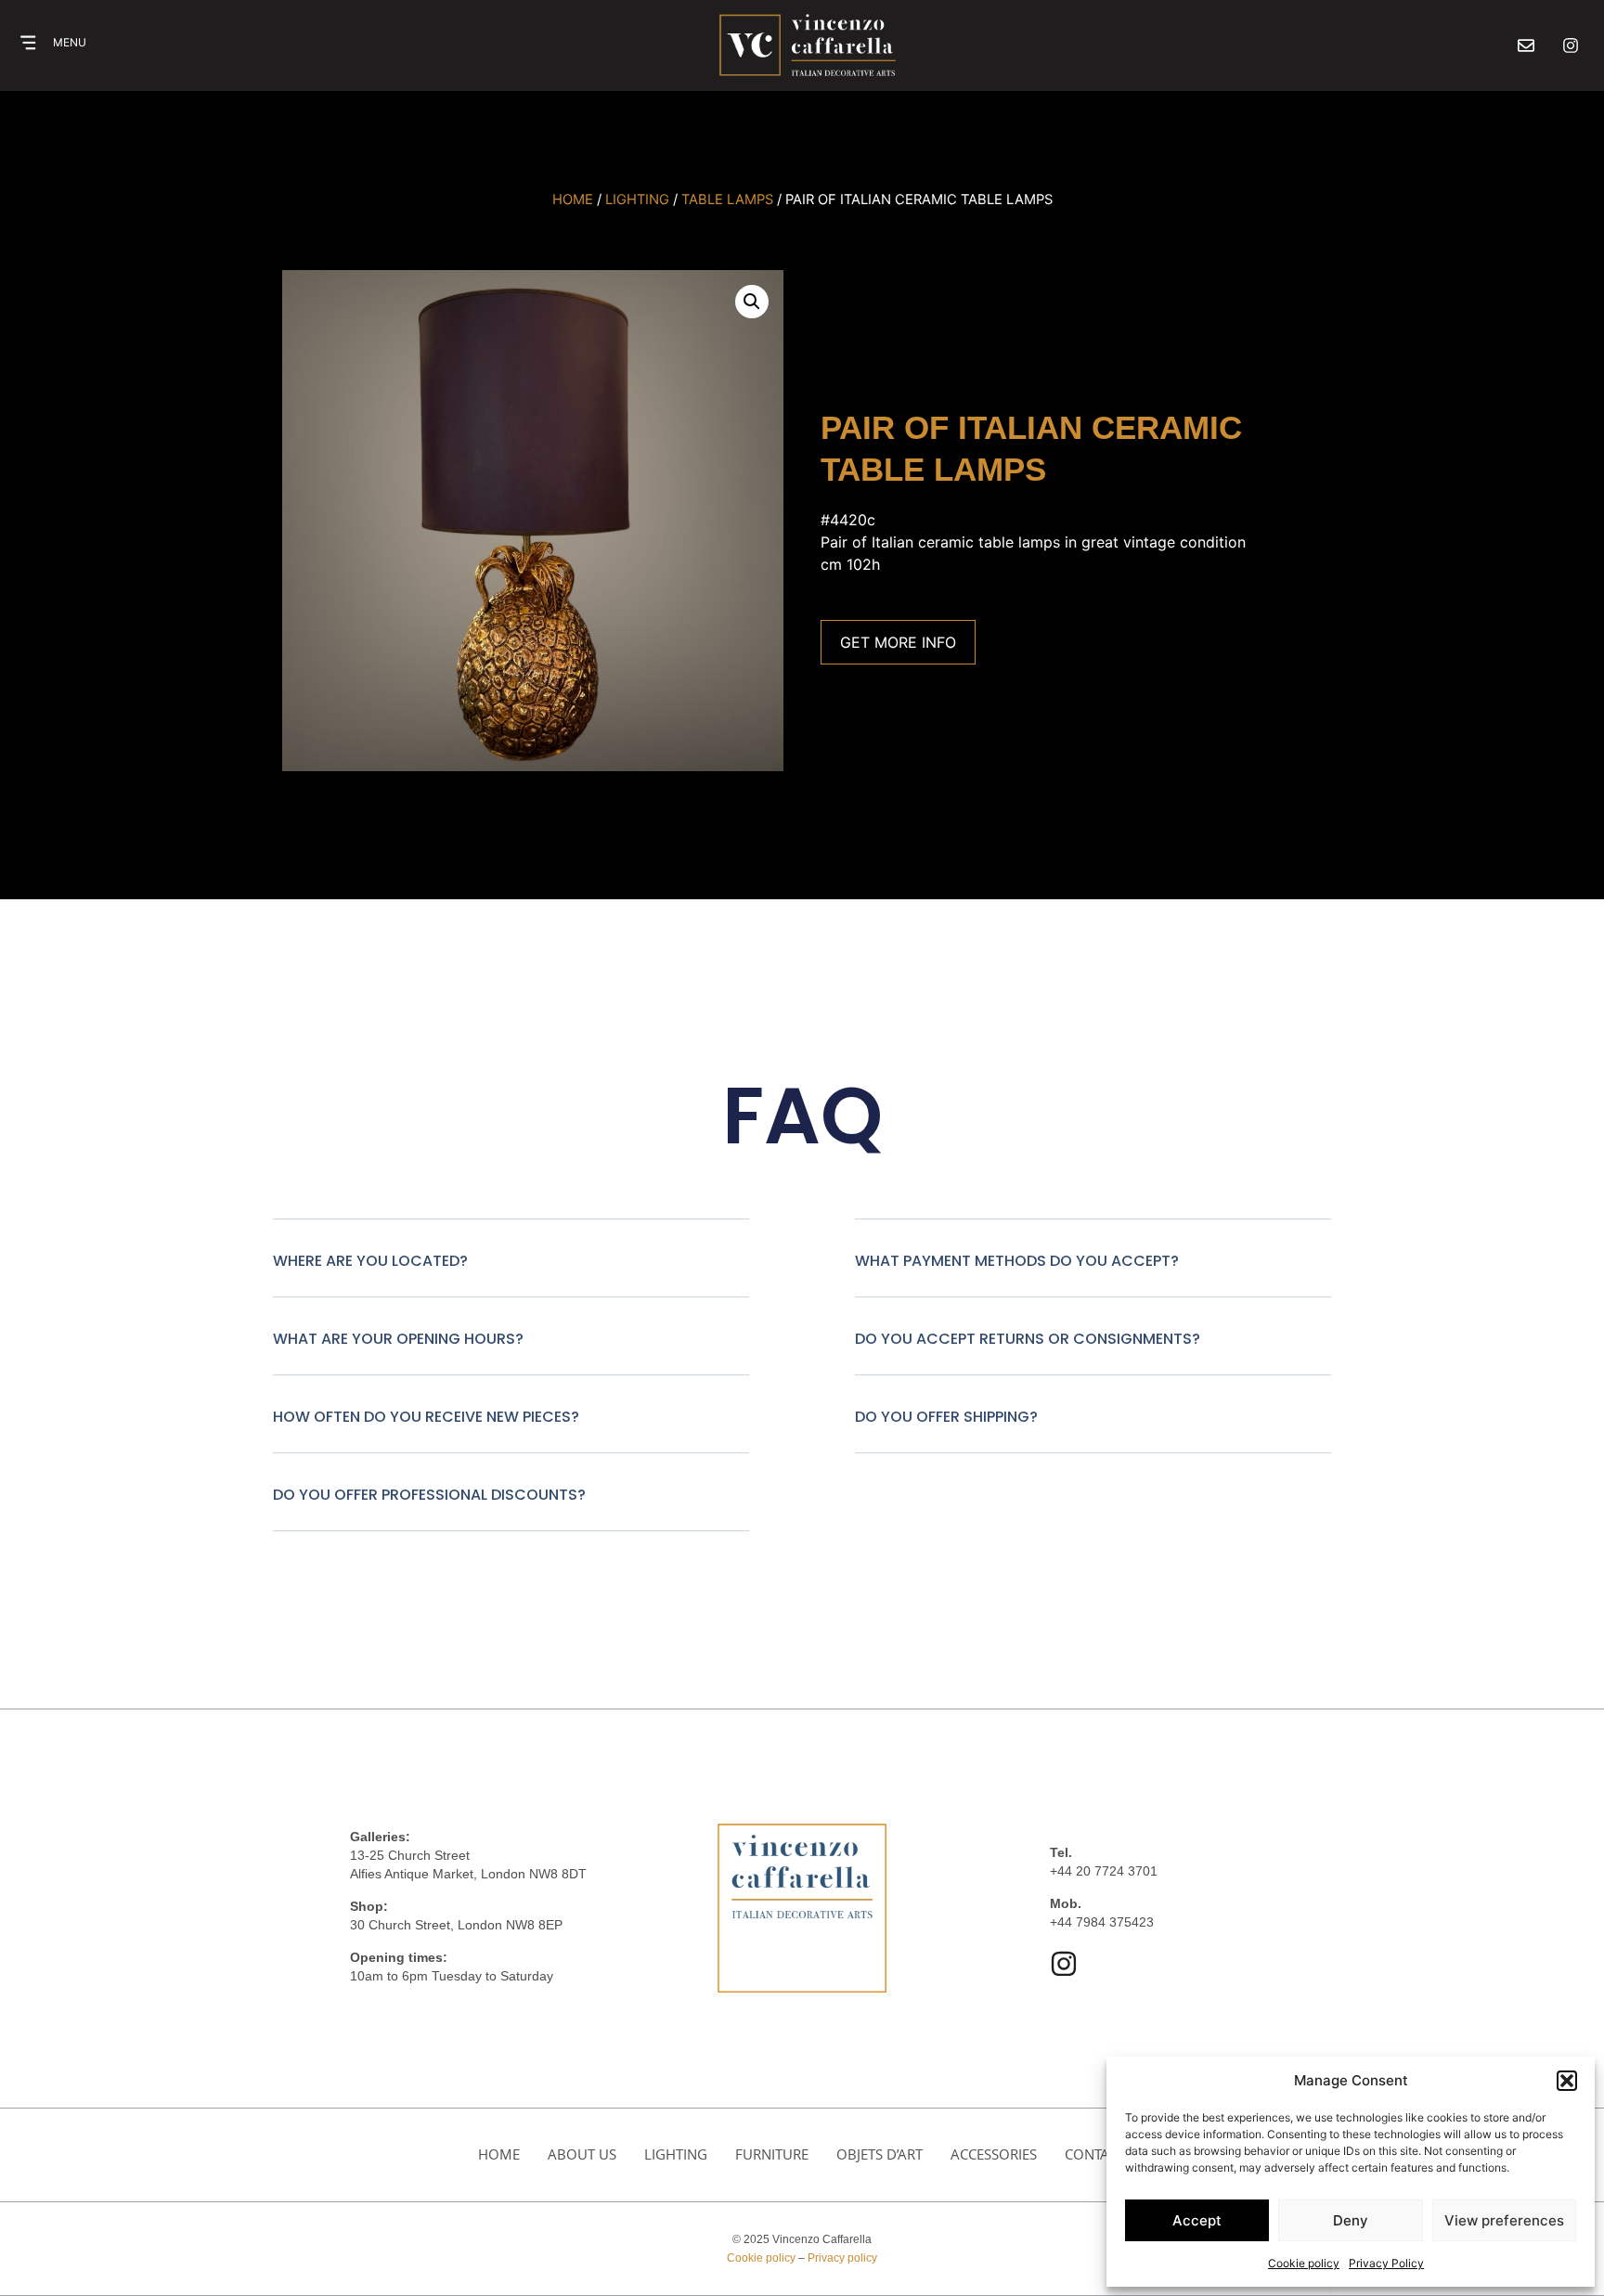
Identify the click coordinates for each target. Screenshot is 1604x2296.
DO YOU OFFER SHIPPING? (946, 1417)
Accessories (994, 2154)
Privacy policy (842, 2258)
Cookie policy (1304, 2263)
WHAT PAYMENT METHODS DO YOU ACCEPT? (1017, 1261)
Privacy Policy (1386, 2263)
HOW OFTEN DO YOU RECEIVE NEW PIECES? (426, 1417)
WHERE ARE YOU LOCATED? (370, 1261)
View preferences (1504, 2220)
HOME (499, 2154)
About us (582, 2154)
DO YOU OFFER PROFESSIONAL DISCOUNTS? (429, 1495)
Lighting (676, 2154)
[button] (1567, 2081)
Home (573, 200)
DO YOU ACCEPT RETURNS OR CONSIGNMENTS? (1028, 1339)
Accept (1197, 2220)
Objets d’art (880, 2154)
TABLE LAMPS (727, 200)
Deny (1351, 2220)
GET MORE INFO (898, 642)
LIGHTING (637, 200)
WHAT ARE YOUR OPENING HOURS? (398, 1339)
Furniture (772, 2154)
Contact (1095, 2154)
